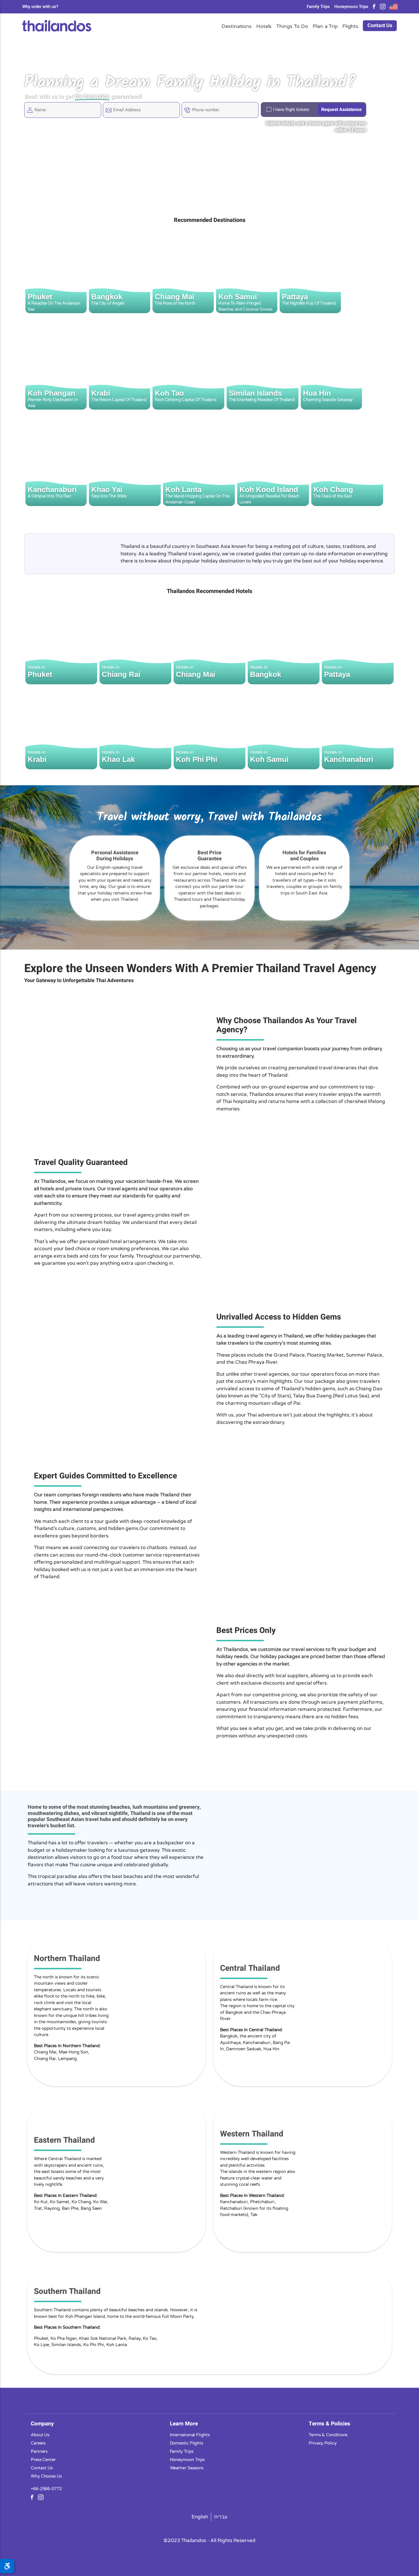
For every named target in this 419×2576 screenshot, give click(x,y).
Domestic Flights (187, 2443)
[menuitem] (200, 2517)
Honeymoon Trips (351, 7)
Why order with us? (40, 7)
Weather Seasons (187, 2468)
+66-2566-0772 (46, 2488)
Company (42, 2423)
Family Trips (318, 7)
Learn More (184, 2423)
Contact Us (380, 26)
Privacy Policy (323, 2443)
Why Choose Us (46, 2476)
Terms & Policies (329, 2423)
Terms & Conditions (328, 2435)
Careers (38, 2443)
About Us (40, 2435)
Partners (39, 2451)
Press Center (43, 2459)
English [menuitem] (200, 2517)
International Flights (190, 2435)
